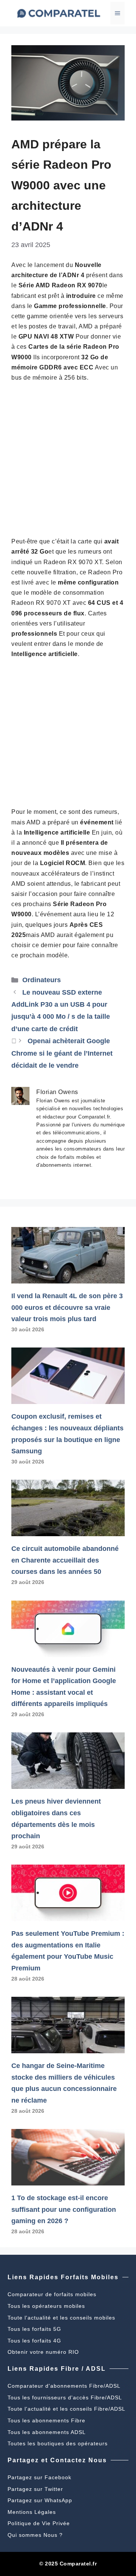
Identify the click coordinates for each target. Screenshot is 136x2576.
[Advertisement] (68, 459)
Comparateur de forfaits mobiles (52, 2294)
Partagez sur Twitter (35, 2489)
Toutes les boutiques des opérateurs (58, 2443)
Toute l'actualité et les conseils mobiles (61, 2318)
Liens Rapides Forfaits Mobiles (63, 2277)
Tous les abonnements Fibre (46, 2420)
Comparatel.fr (78, 2564)
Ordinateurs (42, 980)
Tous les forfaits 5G (34, 2329)
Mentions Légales (32, 2512)
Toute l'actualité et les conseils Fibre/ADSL (66, 2409)
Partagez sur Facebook (39, 2477)
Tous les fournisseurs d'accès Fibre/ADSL (65, 2397)
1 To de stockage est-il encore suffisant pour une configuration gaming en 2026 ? (64, 2209)
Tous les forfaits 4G (34, 2341)
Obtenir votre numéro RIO (43, 2352)
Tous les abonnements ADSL (47, 2432)
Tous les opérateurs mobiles (46, 2306)
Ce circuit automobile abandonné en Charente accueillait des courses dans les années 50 (65, 1560)
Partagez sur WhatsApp (40, 2500)
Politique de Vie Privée (39, 2523)
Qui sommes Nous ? (35, 2535)
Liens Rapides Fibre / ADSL (57, 2369)
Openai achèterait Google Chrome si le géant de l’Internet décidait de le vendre (62, 1053)
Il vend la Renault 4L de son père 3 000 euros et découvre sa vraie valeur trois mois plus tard (67, 1307)
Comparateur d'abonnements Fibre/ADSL (64, 2386)
